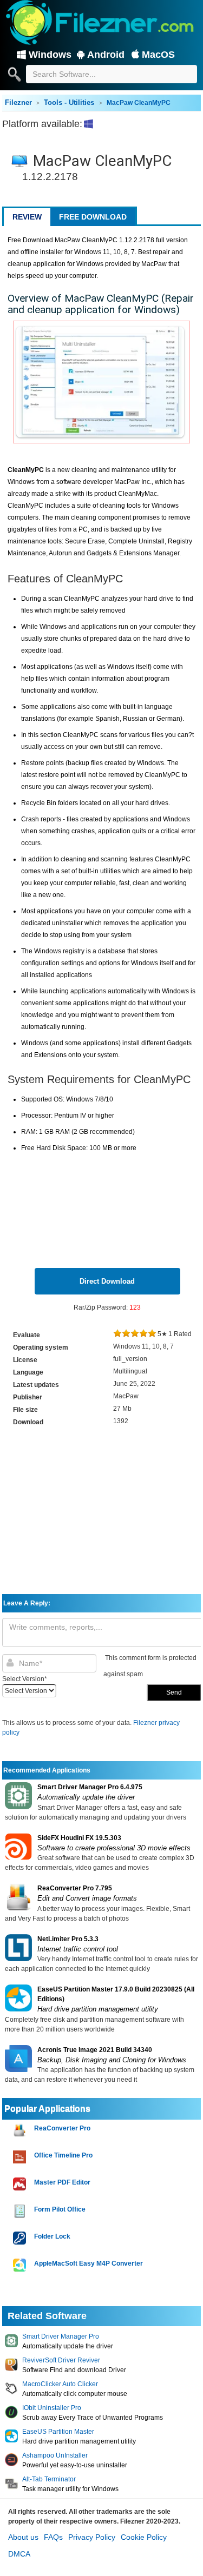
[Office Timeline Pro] (21, 2157)
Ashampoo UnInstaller (55, 2455)
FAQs (53, 2537)
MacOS (158, 55)
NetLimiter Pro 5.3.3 (68, 1939)
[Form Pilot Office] (21, 2211)
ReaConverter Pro (62, 2128)
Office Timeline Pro (63, 2155)
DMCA (19, 2554)
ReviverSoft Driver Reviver (61, 2360)
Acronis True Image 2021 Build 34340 (95, 2050)
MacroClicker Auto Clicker (60, 2384)
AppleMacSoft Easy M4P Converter (89, 2263)
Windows (50, 55)
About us (23, 2537)
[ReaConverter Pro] (21, 2130)
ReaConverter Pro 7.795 (75, 1888)
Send (174, 1692)
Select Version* (25, 1679)
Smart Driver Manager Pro (61, 2336)
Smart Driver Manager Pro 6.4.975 (90, 1787)
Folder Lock (52, 2236)
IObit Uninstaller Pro (52, 2408)
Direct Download (107, 1281)
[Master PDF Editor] (21, 2184)
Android (106, 55)
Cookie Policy (144, 2537)
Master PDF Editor (62, 2182)
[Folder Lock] (21, 2238)
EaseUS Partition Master (58, 2432)
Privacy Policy (92, 2537)
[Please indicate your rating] (117, 1334)
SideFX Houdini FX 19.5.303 (79, 1838)
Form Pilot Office (60, 2209)
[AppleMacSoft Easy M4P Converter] (21, 2265)
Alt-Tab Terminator (49, 2479)
